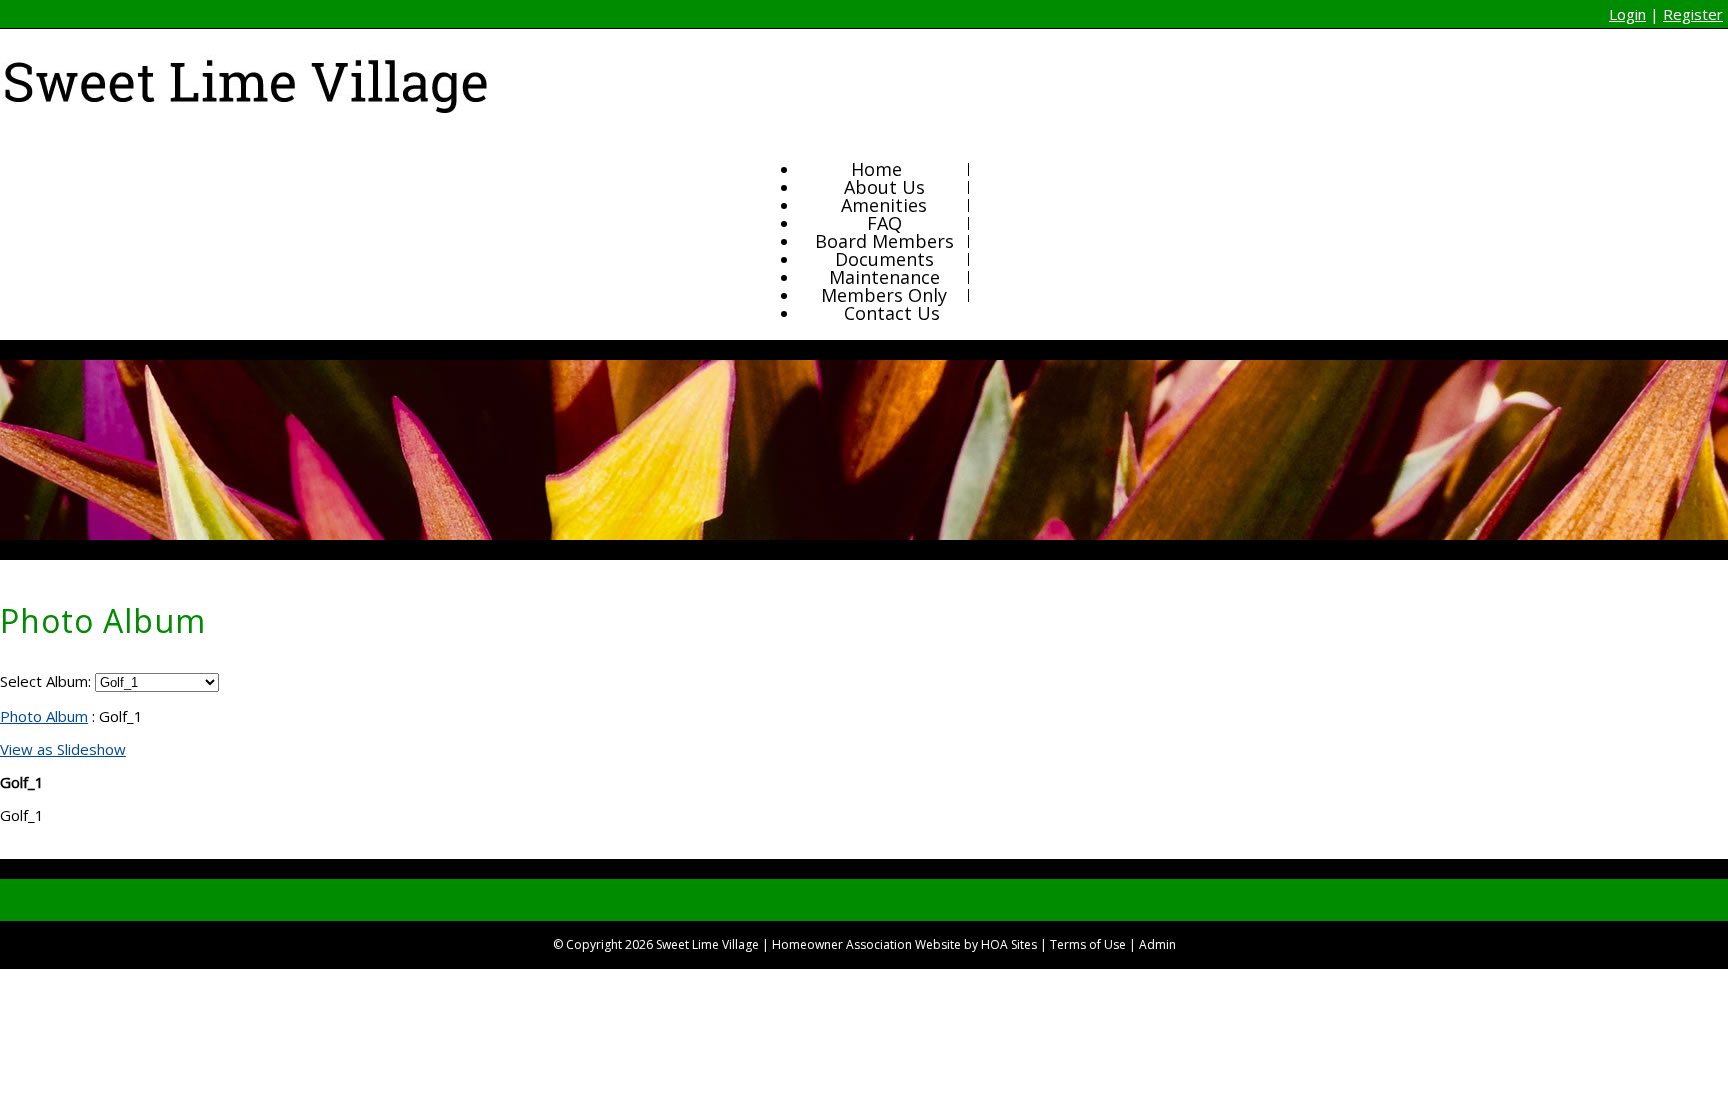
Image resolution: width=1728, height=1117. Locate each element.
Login (1627, 14)
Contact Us (892, 313)
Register (1693, 14)
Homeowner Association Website (866, 944)
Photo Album (44, 716)
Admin (1157, 944)
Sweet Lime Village (707, 944)
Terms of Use (1088, 944)
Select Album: (45, 681)
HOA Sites (1009, 944)
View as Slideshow (63, 749)
